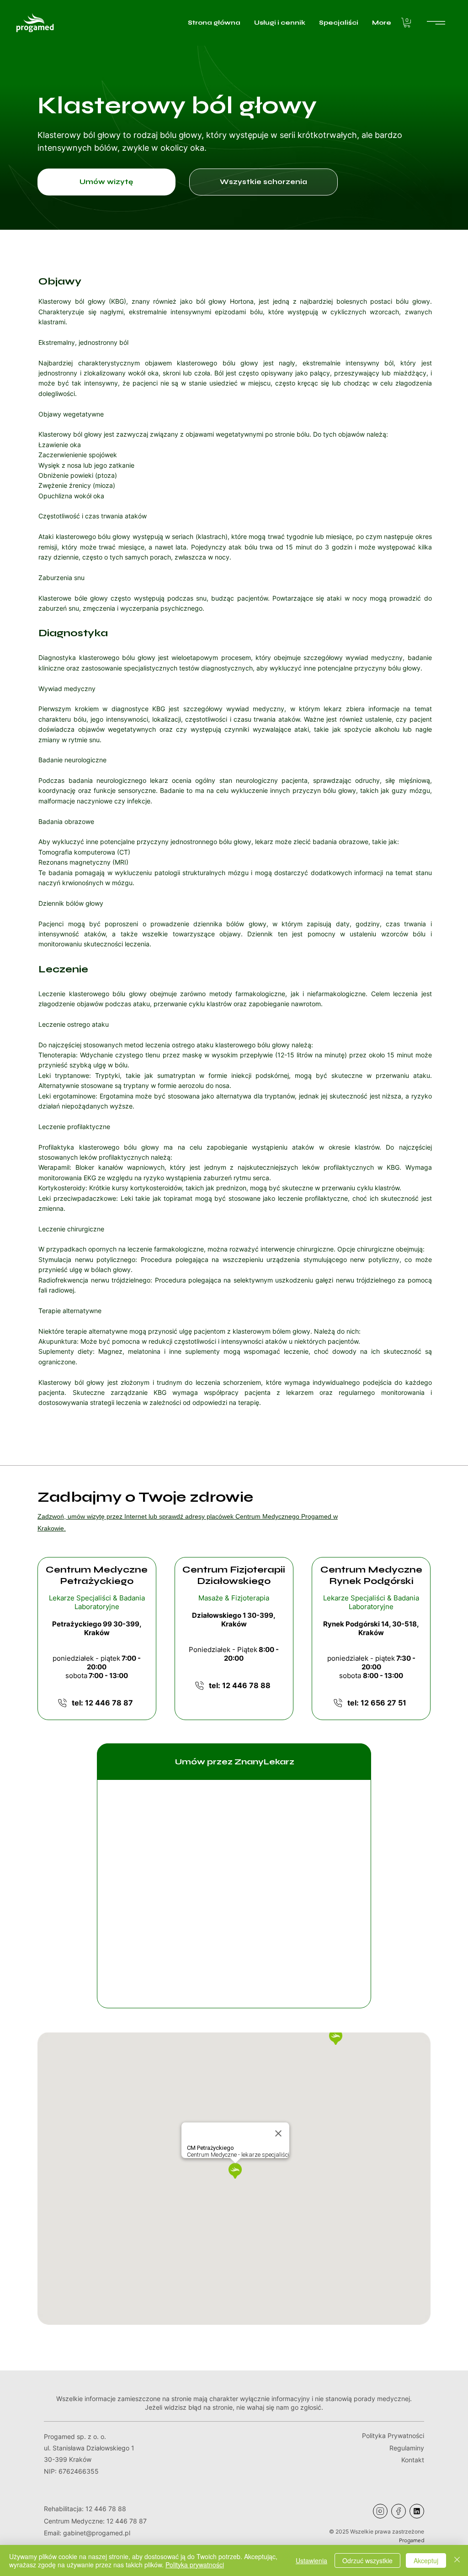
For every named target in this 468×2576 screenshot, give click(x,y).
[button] (407, 23)
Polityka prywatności (195, 2565)
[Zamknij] (457, 2560)
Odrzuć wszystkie (367, 2560)
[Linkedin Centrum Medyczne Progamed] (417, 2511)
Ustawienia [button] (311, 2560)
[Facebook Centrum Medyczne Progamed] (399, 2511)
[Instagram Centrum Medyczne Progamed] (380, 2511)
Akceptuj (426, 2560)
